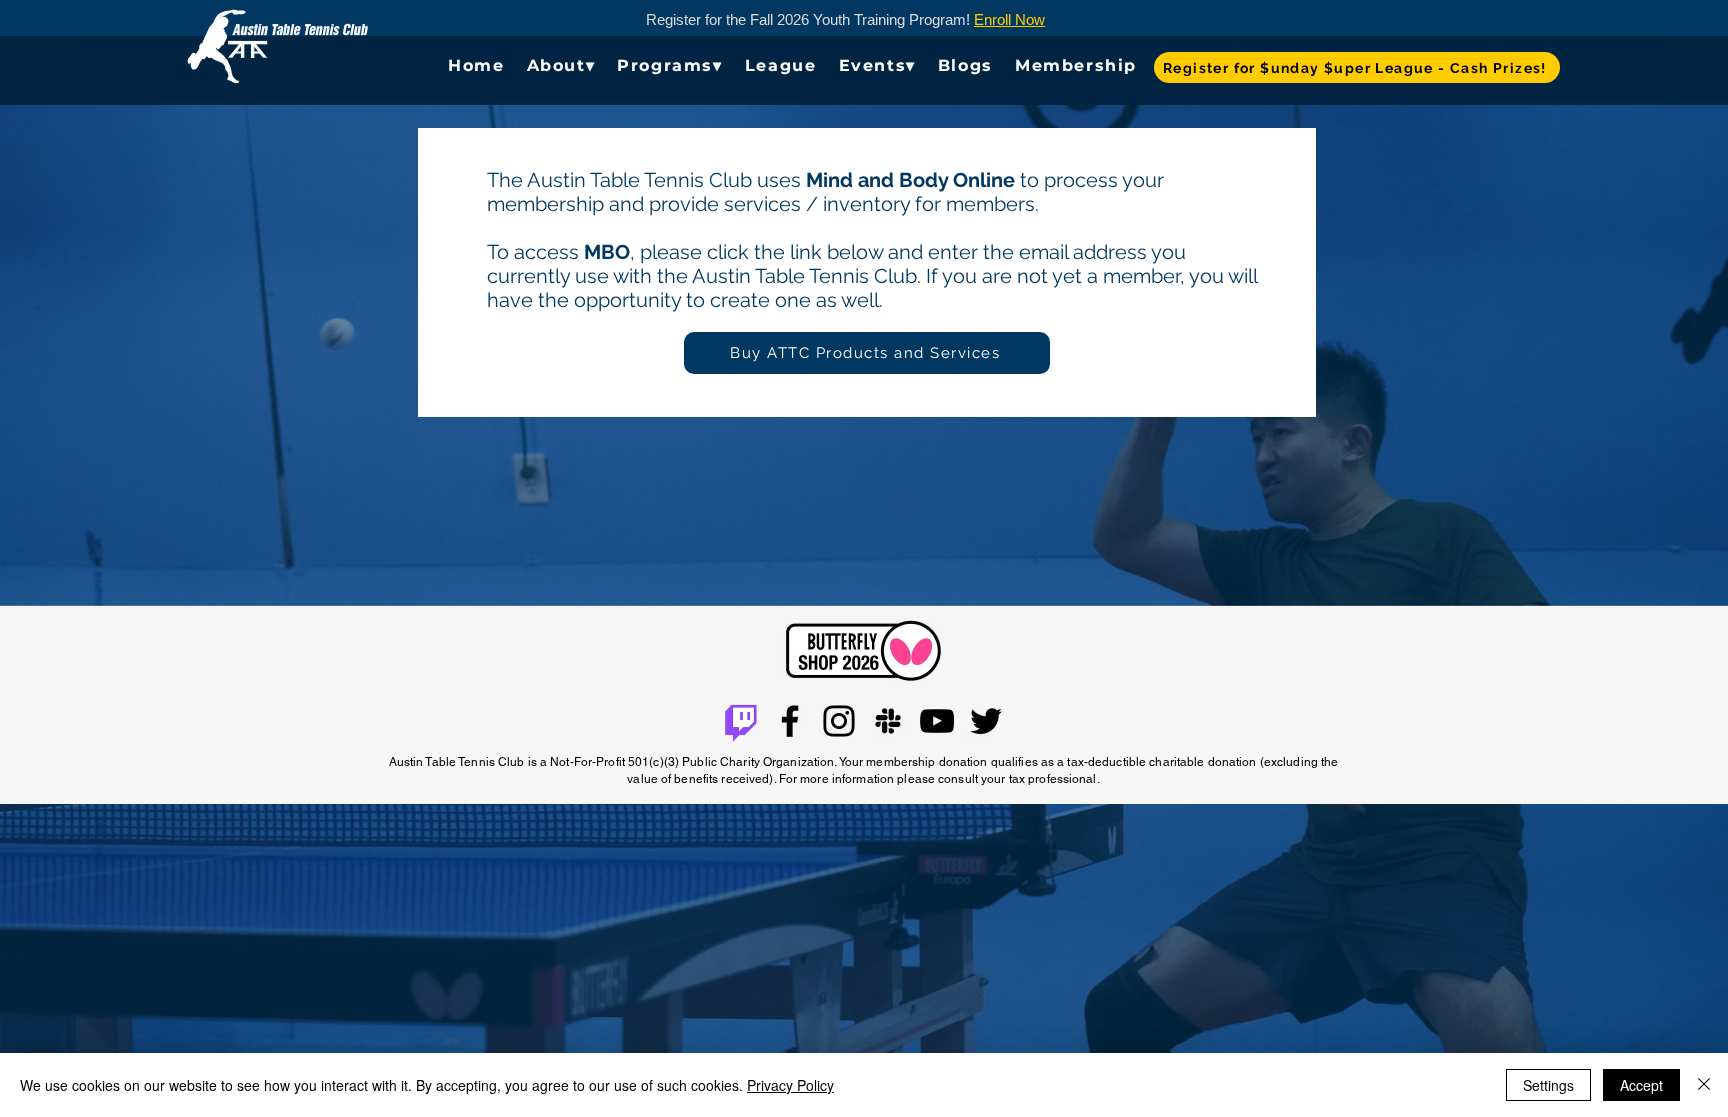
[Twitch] (741, 721)
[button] (561, 65)
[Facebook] (790, 721)
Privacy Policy (790, 1085)
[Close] (1704, 1085)
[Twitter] (986, 721)
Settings (1548, 1085)
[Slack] (888, 721)
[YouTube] (937, 721)
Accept (1641, 1085)
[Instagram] (839, 721)
